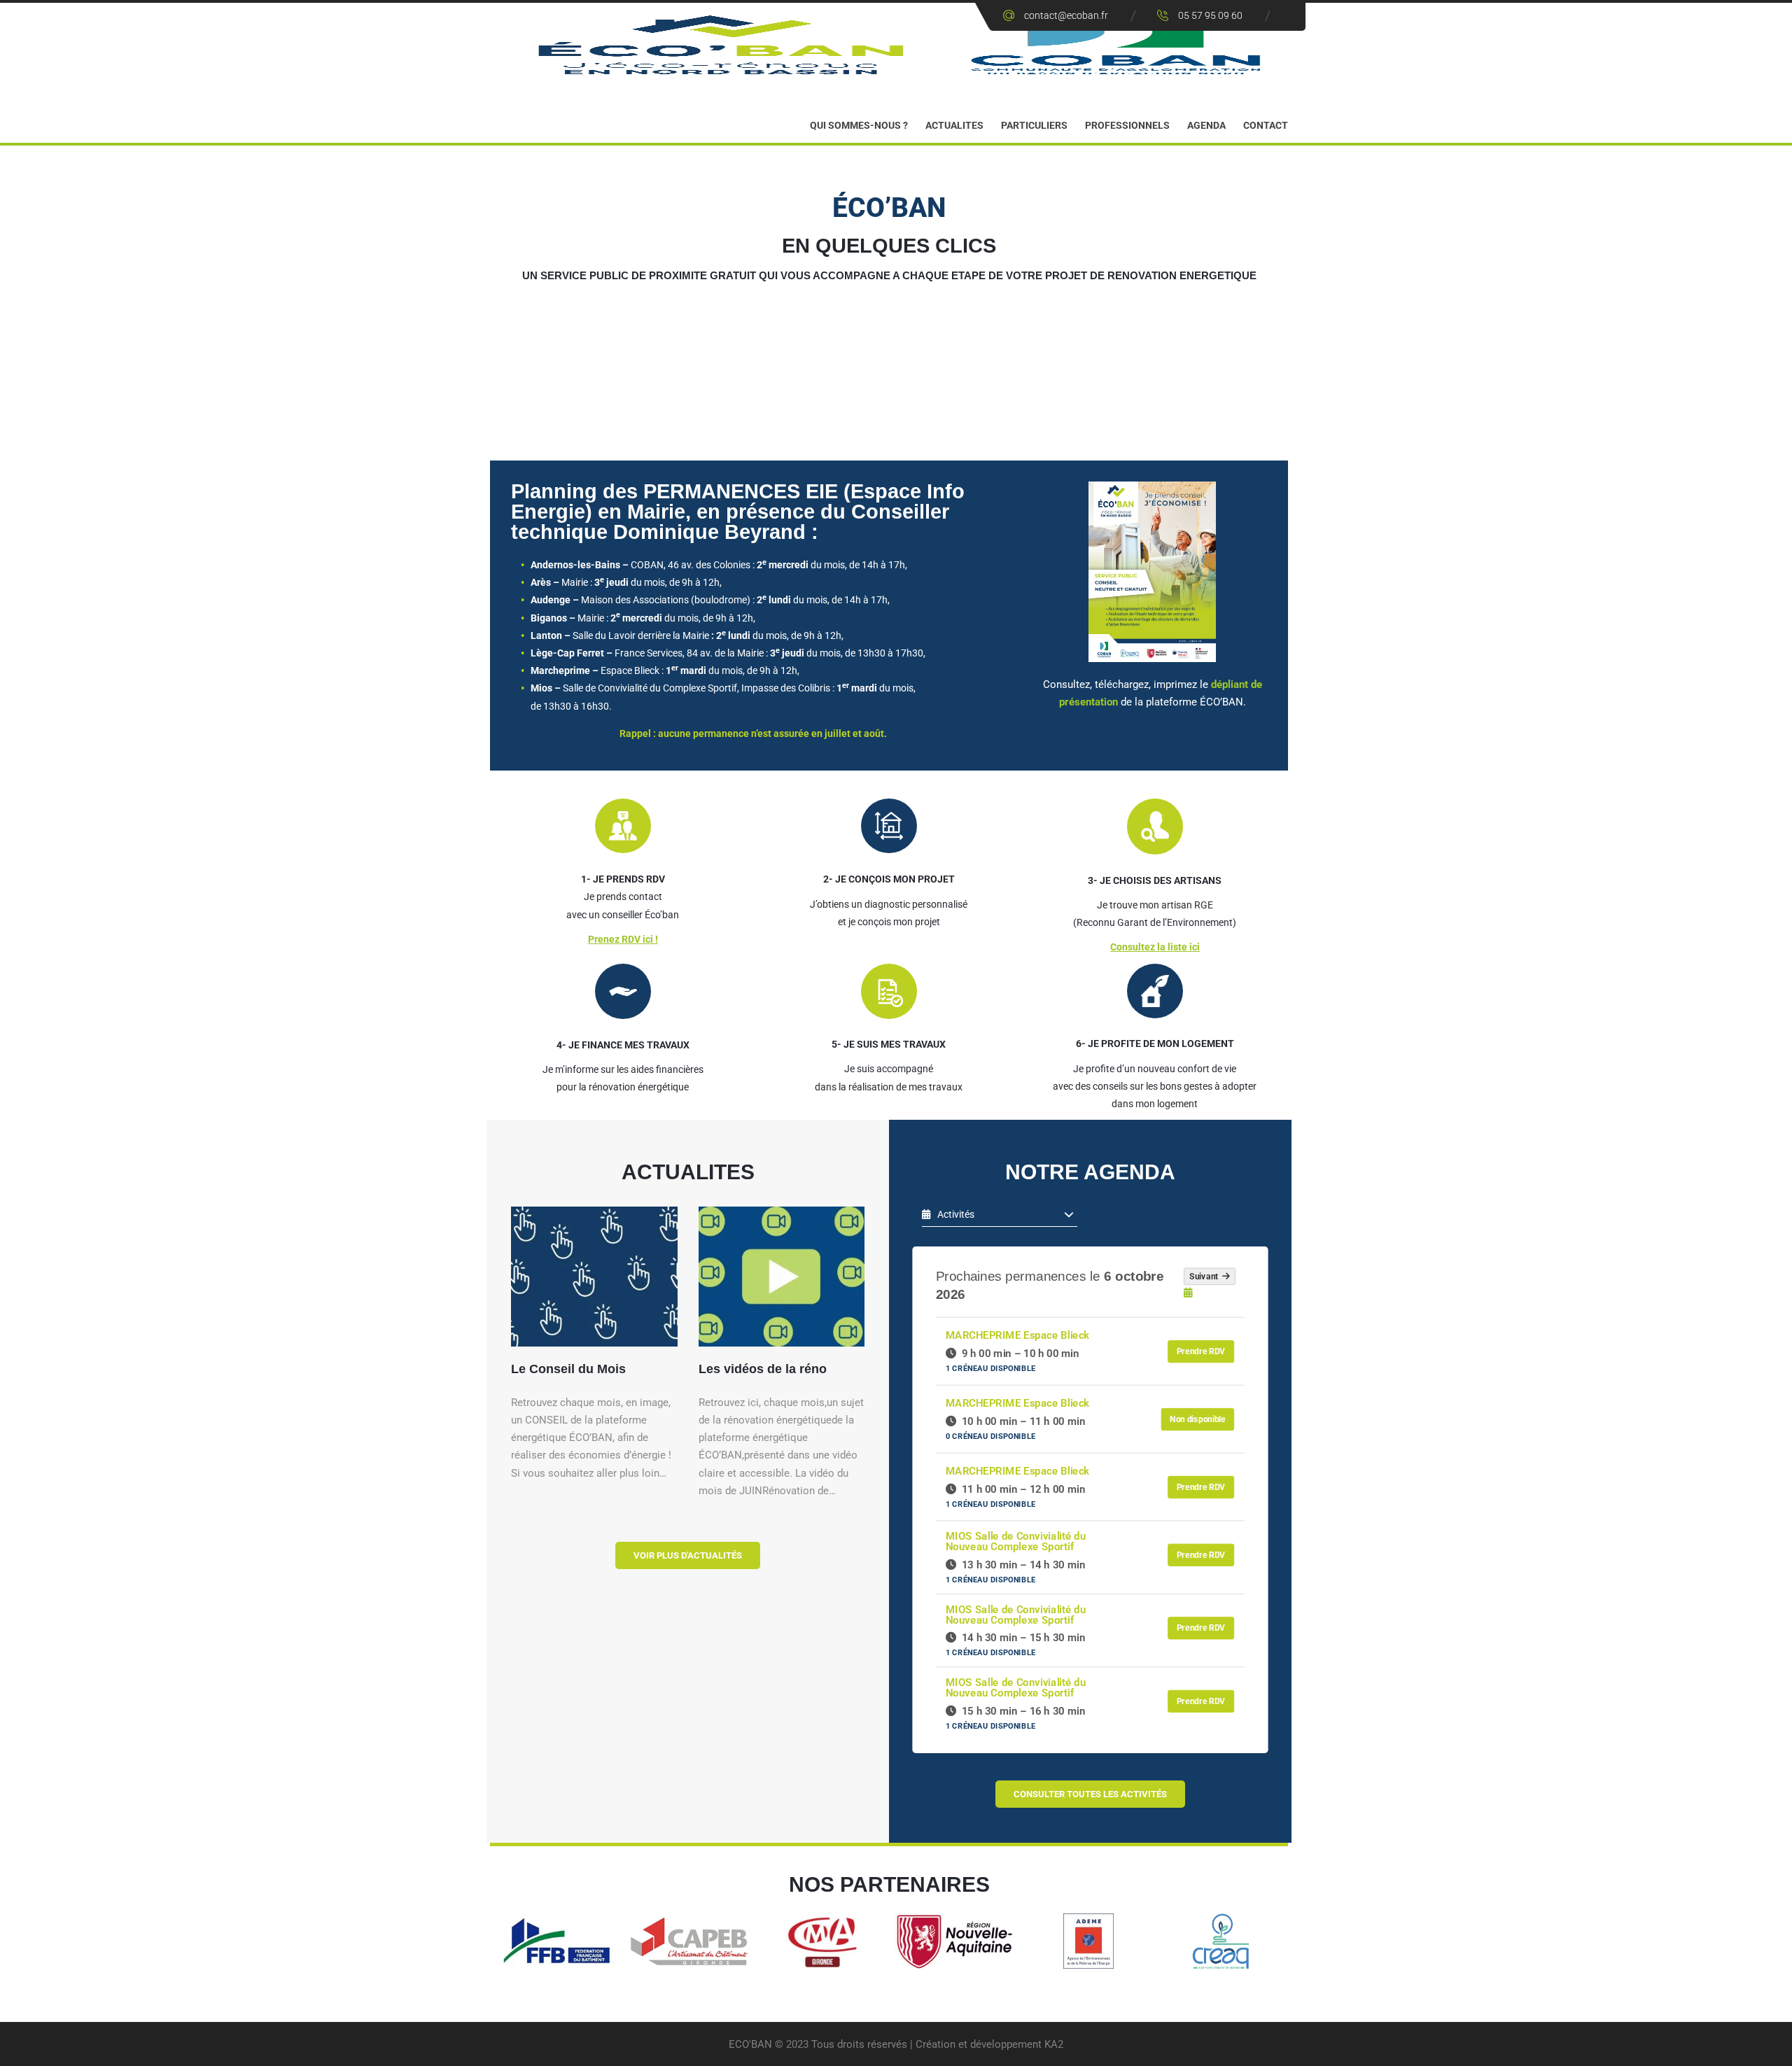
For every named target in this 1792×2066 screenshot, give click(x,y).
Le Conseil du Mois (568, 1369)
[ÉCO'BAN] (896, 44)
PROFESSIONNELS (1127, 125)
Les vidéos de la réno (763, 1369)
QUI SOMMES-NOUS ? (859, 125)
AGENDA (1206, 125)
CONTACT (1266, 125)
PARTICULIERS (1034, 125)
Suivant (1206, 1277)
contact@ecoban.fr (1066, 15)
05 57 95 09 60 (1210, 15)
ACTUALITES (954, 125)
